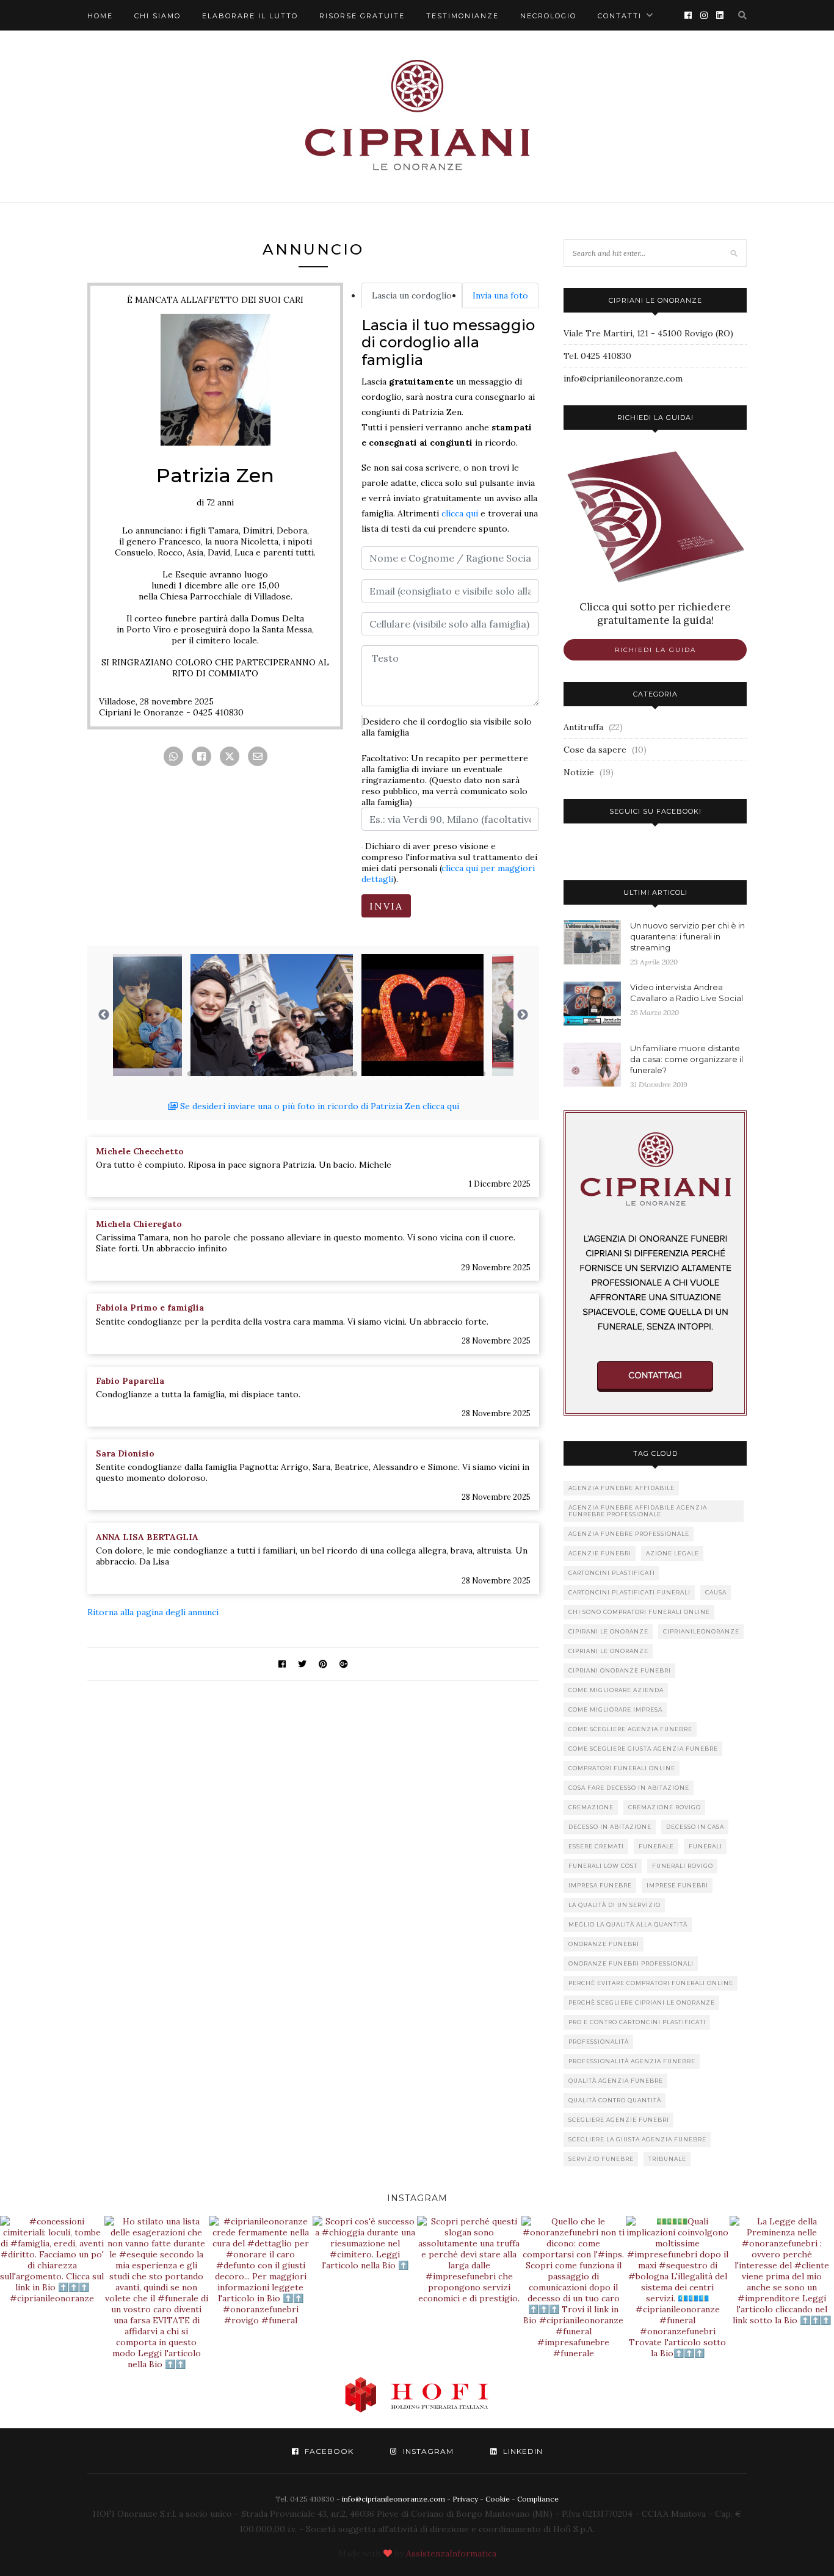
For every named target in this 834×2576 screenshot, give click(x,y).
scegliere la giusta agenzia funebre (637, 2139)
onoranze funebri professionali (631, 1963)
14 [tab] (410, 1074)
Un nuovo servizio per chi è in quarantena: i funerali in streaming (687, 936)
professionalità (599, 2042)
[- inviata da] (194, 1015)
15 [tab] (428, 1074)
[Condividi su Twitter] (230, 756)
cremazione (591, 1807)
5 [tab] (245, 1074)
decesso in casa (695, 1827)
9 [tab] (318, 1074)
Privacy (465, 2499)
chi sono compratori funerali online (639, 1612)
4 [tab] (227, 1074)
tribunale (667, 2159)
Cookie (498, 2499)
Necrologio (548, 16)
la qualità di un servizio (615, 1905)
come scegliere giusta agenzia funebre (643, 1749)
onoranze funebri (604, 1944)
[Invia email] (258, 756)
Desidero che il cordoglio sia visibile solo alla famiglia (447, 727)
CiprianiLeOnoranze (701, 1631)
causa (716, 1592)
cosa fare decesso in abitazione (629, 1788)
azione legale (673, 1553)
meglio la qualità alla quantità (628, 1924)
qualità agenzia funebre (616, 2081)
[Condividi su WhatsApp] (173, 756)
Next (523, 1015)
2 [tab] (190, 1074)
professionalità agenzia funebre (632, 2061)
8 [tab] (300, 1074)
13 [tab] (391, 1074)
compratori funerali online (622, 1768)
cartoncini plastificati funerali (629, 1592)
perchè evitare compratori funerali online (651, 1983)
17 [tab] (465, 1074)
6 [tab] (263, 1074)
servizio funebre (601, 2159)
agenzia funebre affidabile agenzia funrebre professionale (638, 1511)
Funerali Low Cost (603, 1866)
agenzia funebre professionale (629, 1534)
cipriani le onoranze (608, 1651)
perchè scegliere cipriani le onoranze (642, 2003)
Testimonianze (462, 16)
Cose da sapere (595, 750)
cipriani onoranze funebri (620, 1670)
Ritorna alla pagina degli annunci (153, 1612)
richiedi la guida (655, 650)
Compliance (538, 2499)
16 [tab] (446, 1074)
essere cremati (596, 1846)
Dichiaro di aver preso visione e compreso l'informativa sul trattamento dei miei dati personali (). (449, 863)
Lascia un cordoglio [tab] (412, 295)
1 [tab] (172, 1074)
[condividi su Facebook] (201, 756)
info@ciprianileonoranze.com (623, 378)
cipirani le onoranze (608, 1631)
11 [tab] (355, 1074)
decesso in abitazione (610, 1827)
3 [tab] (208, 1074)
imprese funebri (677, 1885)
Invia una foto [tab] (500, 295)
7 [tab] (281, 1074)
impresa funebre (600, 1885)
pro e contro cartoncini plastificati (637, 2022)
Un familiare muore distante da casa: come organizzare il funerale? (687, 1059)
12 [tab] (373, 1074)
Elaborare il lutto (250, 16)
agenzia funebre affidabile (622, 1488)
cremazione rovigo (665, 1807)
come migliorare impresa (615, 1709)
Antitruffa (583, 727)
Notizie (579, 772)
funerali (705, 1846)
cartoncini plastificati (612, 1573)
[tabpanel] (194, 1015)
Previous (104, 1015)
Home (100, 16)
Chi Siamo (158, 16)
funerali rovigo (683, 1866)
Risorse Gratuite (362, 16)
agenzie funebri (600, 1553)
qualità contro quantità (615, 2100)
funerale (656, 1846)
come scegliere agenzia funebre (630, 1729)
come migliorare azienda (616, 1690)
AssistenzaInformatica (451, 2553)
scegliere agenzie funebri (619, 2120)
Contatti (620, 16)
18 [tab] (483, 1074)
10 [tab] (336, 1074)
